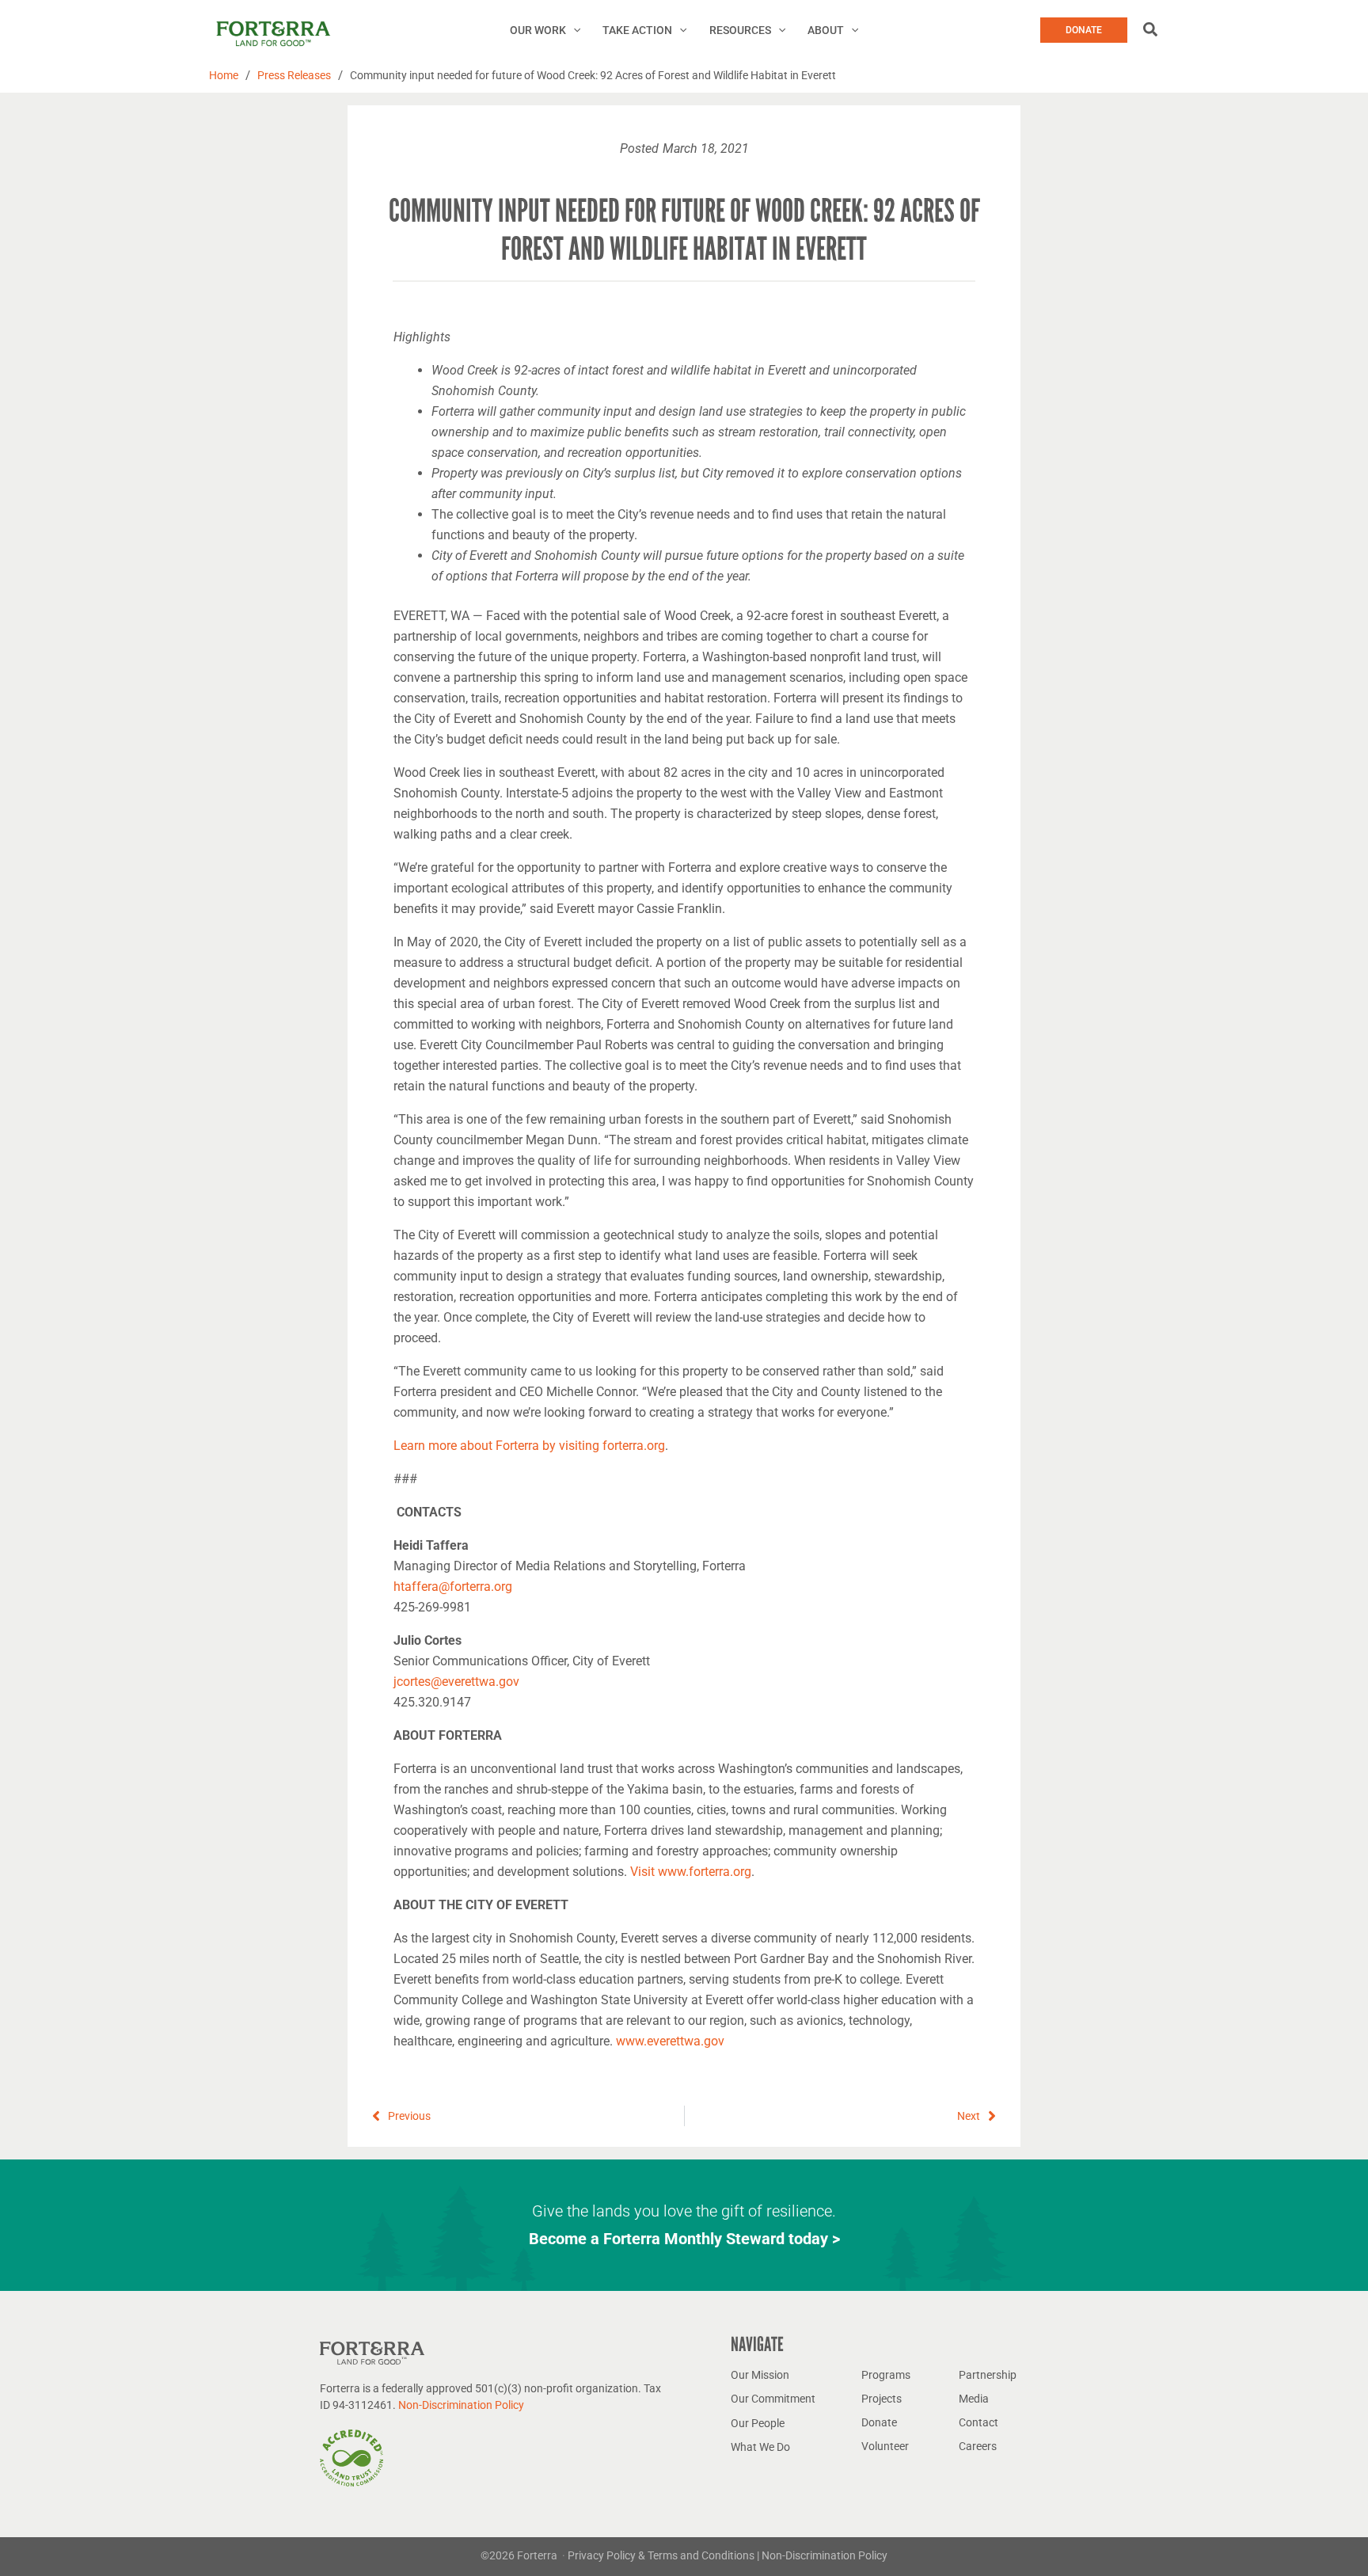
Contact (978, 2422)
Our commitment (773, 2399)
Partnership (988, 2375)
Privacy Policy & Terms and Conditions (662, 2555)
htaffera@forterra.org (453, 1587)
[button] (573, 30)
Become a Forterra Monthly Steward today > (684, 2239)
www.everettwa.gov (670, 2041)
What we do (760, 2447)
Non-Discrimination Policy (461, 2405)
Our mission (760, 2375)
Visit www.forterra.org (691, 1872)
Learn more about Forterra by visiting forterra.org (529, 1446)
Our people (758, 2423)
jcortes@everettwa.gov (456, 1682)
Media (974, 2399)
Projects (882, 2399)
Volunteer (885, 2446)
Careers (978, 2446)
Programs (886, 2375)
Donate (879, 2422)
